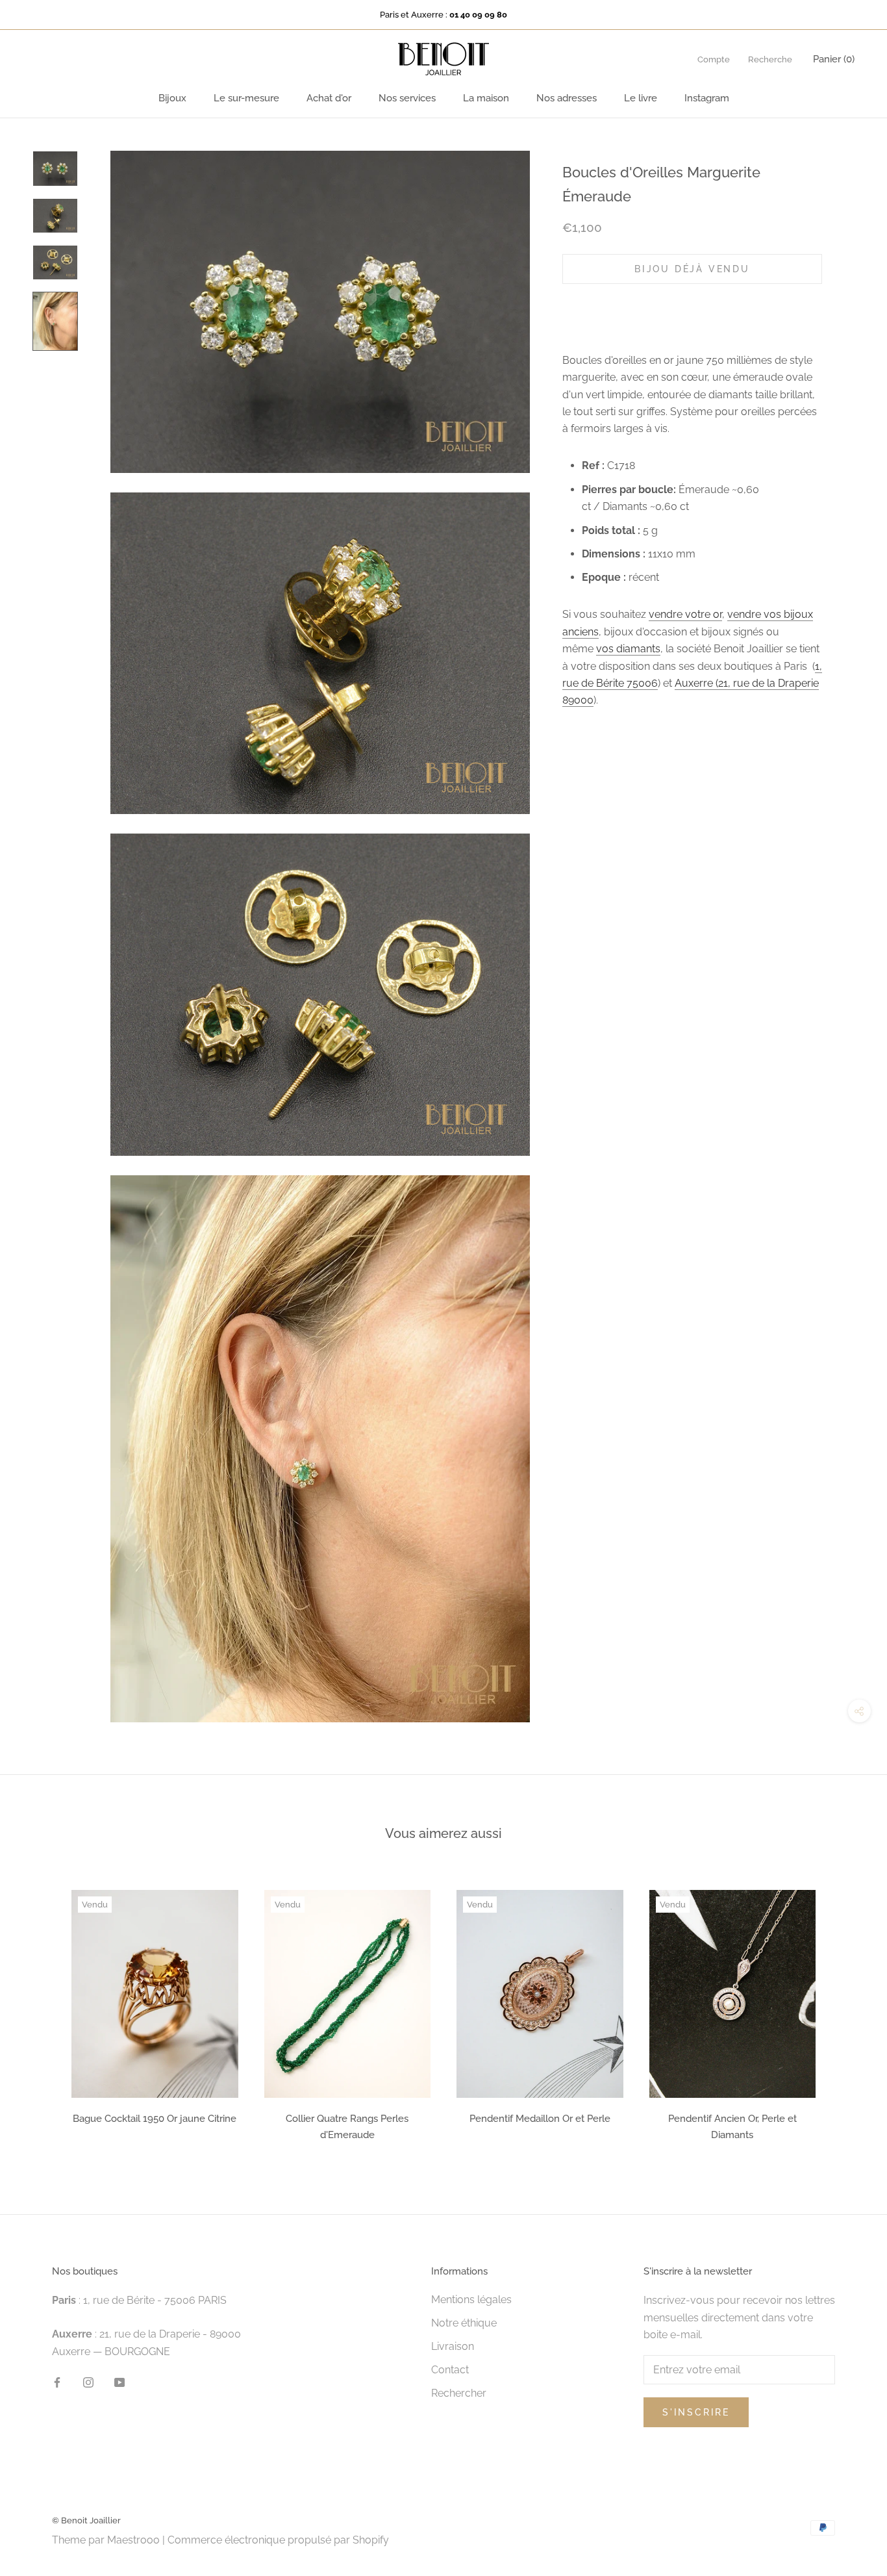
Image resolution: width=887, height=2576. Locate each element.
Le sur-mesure (246, 98)
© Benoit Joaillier (86, 2520)
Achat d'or (329, 98)
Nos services (407, 98)
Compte (714, 59)
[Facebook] (57, 2382)
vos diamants (628, 649)
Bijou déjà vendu (692, 269)
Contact (450, 2370)
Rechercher (459, 2393)
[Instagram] (88, 2382)
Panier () (834, 59)
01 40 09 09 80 (478, 15)
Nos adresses (567, 98)
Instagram (707, 98)
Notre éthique (464, 2323)
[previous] (41, 2011)
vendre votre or (685, 614)
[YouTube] (119, 2382)
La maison (486, 98)
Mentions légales (471, 2300)
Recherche (770, 59)
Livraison (453, 2346)
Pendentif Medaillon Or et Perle (540, 2119)
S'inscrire (696, 2412)
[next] (846, 2011)
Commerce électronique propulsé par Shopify (278, 2540)
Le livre (641, 98)
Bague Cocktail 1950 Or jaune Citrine (155, 2119)
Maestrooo (133, 2540)
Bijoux (172, 98)
